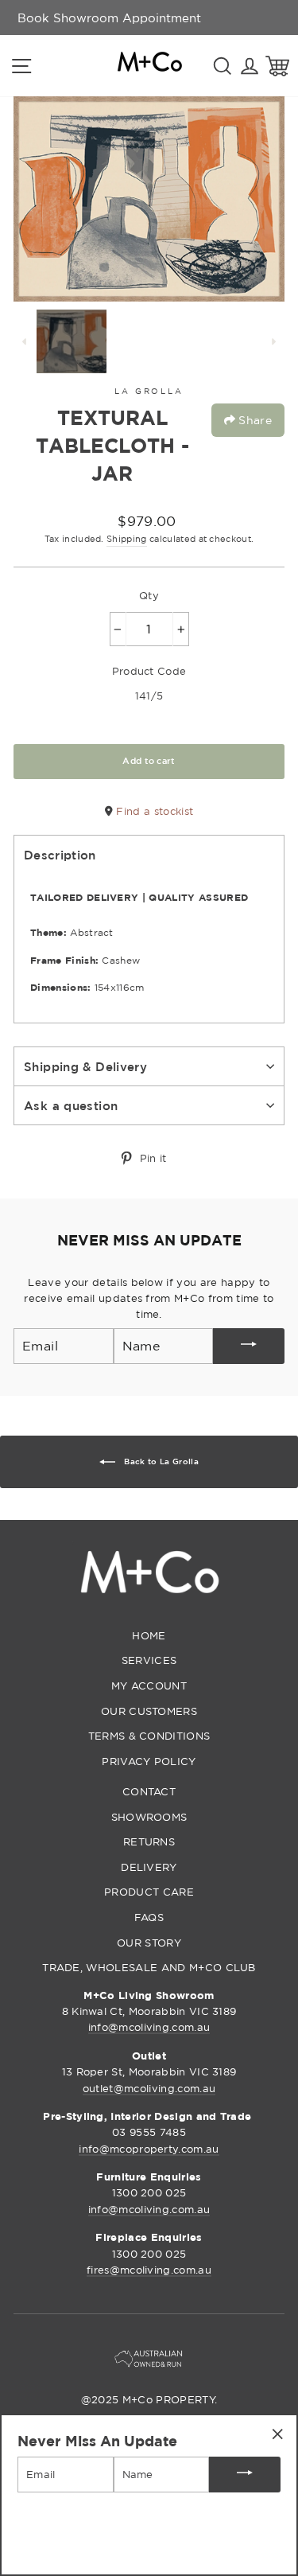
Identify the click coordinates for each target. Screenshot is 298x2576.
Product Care (149, 1892)
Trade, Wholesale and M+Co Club (149, 1967)
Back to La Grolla (160, 1461)
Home (149, 1635)
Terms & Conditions (149, 1736)
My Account (149, 1686)
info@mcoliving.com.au (149, 2027)
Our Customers (149, 1711)
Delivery (149, 1867)
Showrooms (149, 1817)
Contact (149, 1791)
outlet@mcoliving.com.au (149, 2088)
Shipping (127, 539)
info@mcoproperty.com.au (149, 2149)
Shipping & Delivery (85, 1066)
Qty (149, 595)
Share (253, 420)
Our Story (149, 1943)
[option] (109, 18)
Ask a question (71, 1105)
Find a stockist (153, 811)
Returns (149, 1841)
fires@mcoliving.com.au (149, 2270)
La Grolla (149, 391)
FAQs (149, 1917)
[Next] (273, 341)
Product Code (149, 671)
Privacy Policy (149, 1761)
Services (149, 1660)
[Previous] (25, 341)
